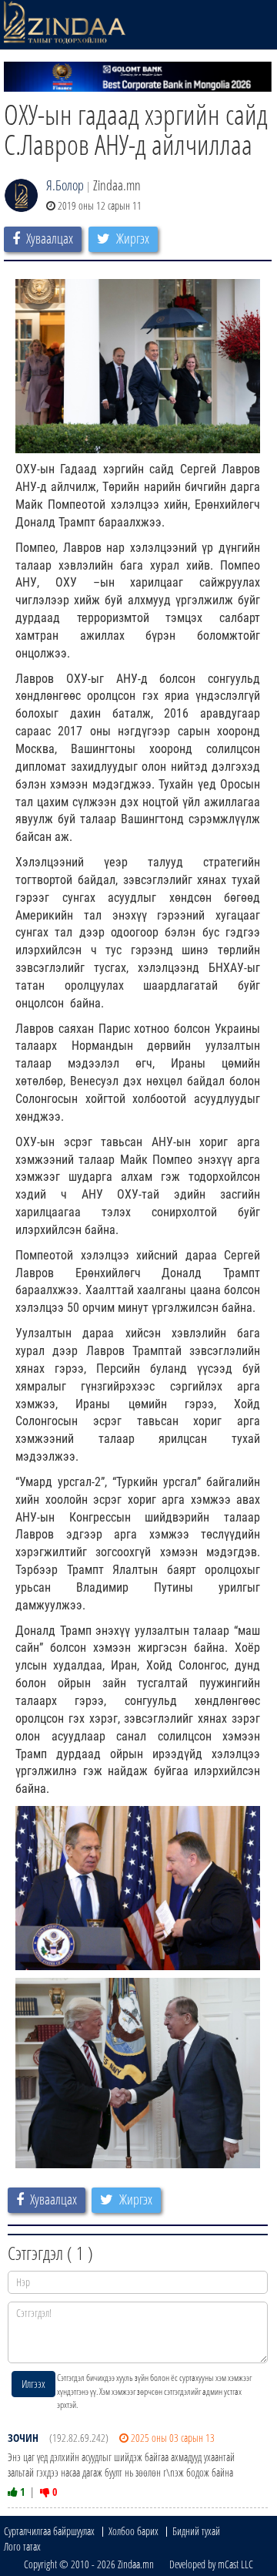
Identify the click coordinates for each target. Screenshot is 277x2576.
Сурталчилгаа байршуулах (49, 2531)
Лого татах (22, 2546)
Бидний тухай (196, 2531)
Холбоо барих (133, 2531)
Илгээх (33, 2384)
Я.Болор (65, 185)
